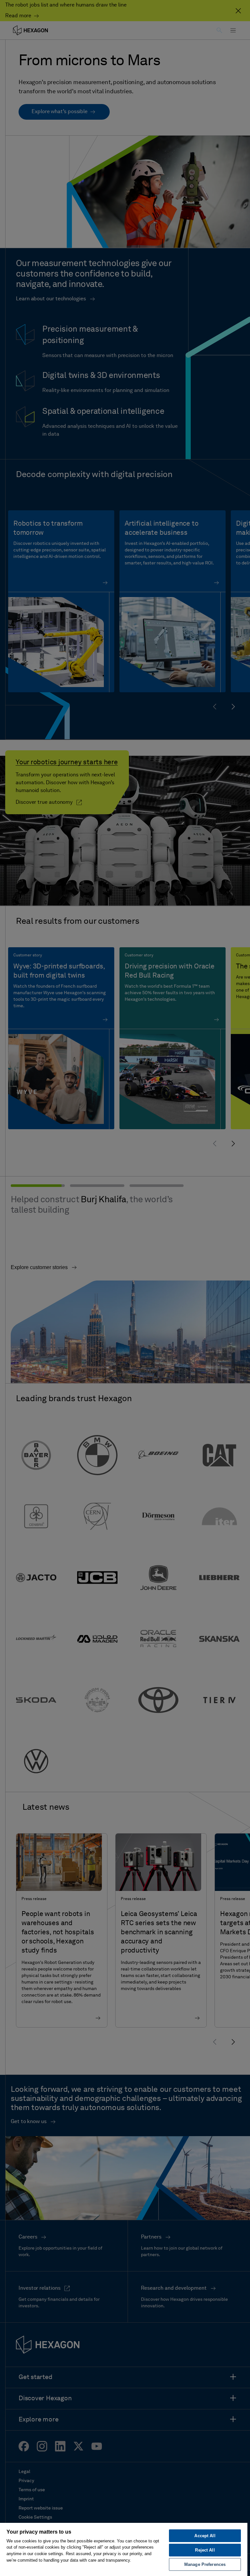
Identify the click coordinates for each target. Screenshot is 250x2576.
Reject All (205, 2550)
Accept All (205, 2536)
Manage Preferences (205, 2564)
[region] (124, 2549)
